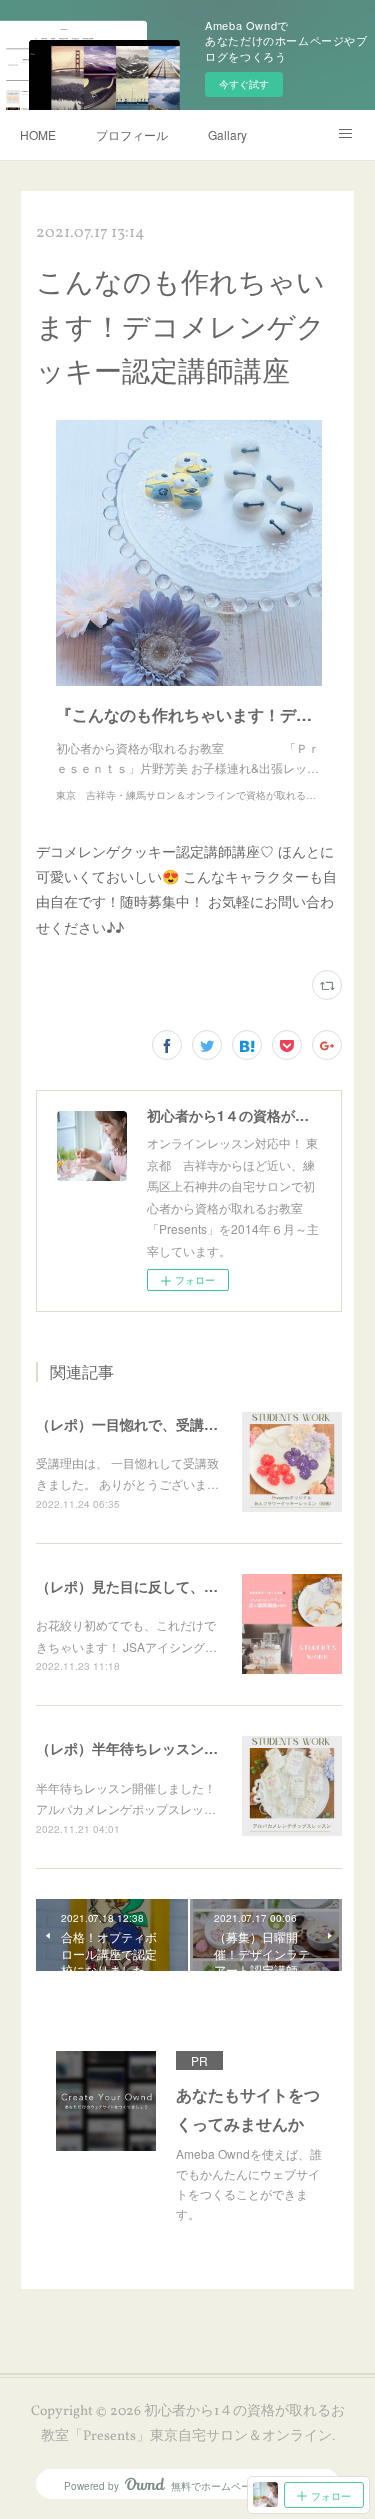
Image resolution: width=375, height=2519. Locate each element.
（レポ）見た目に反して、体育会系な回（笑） (183, 1586)
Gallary (227, 134)
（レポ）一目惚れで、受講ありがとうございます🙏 (198, 1424)
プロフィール (132, 134)
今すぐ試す (244, 84)
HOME (38, 134)
